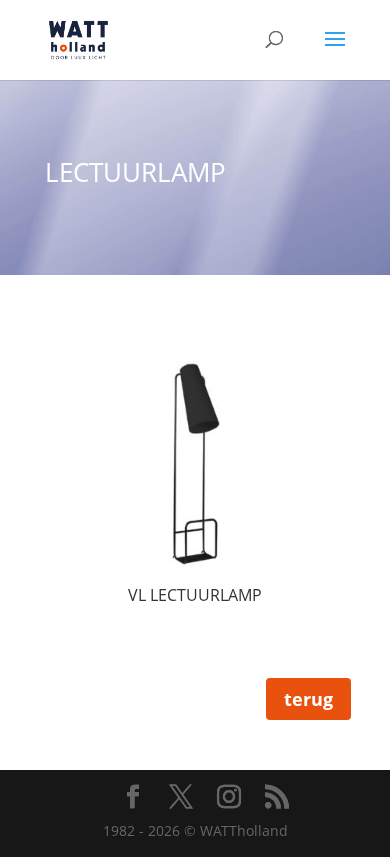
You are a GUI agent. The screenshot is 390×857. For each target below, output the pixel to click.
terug (308, 699)
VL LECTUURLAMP (195, 595)
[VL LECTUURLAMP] (195, 466)
